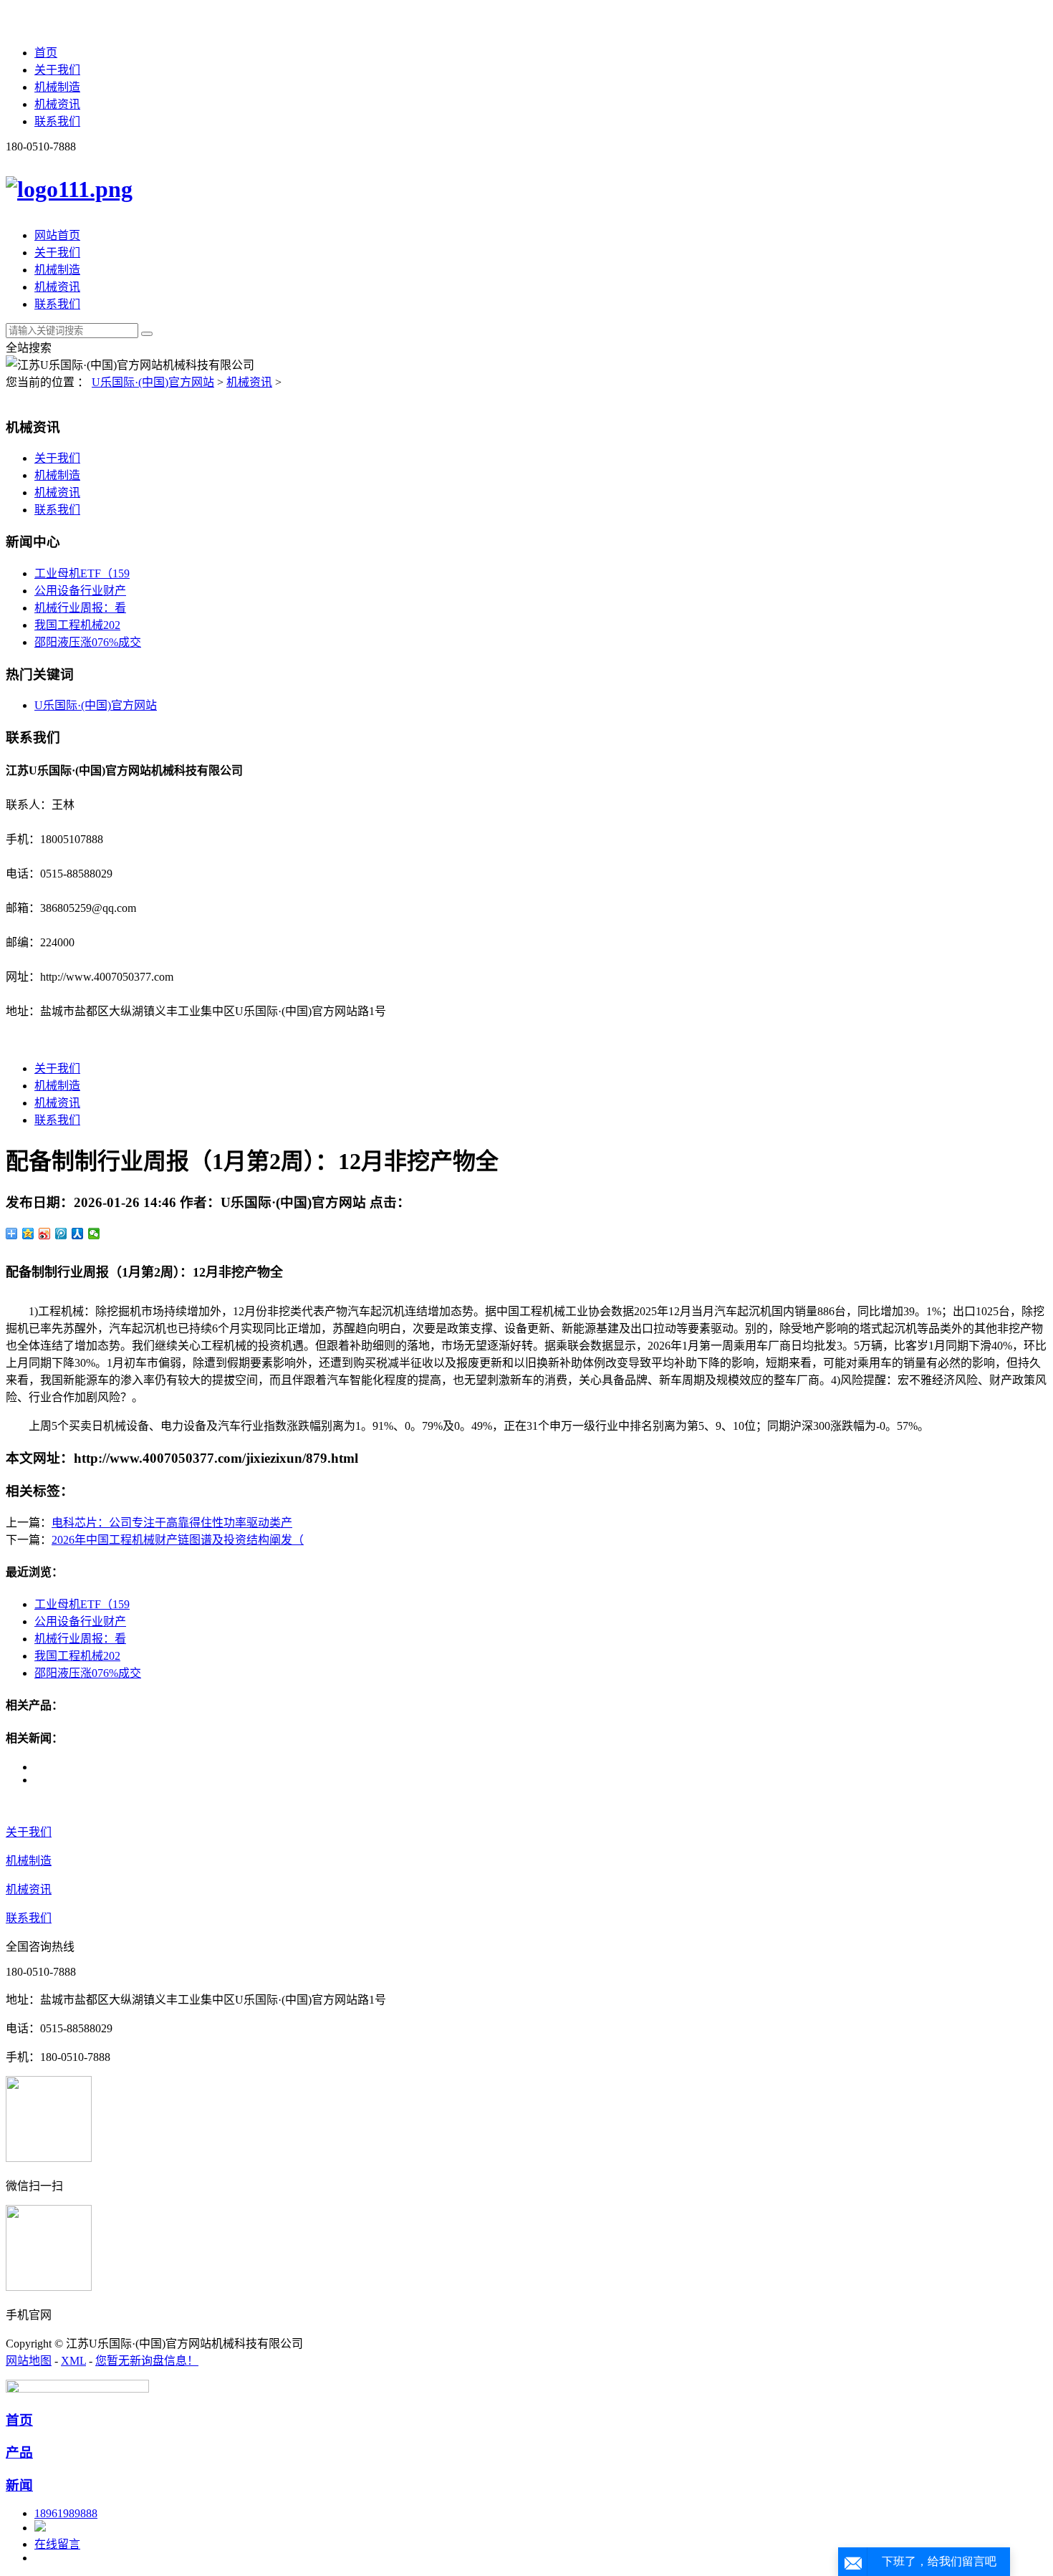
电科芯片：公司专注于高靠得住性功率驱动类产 (172, 1523)
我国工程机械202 (77, 625)
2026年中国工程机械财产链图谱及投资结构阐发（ (178, 1540)
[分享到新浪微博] (45, 1234)
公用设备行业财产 (80, 591)
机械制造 (57, 87)
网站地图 (29, 2361)
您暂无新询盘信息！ (147, 2361)
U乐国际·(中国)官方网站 (153, 382)
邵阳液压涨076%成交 (88, 642)
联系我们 (57, 121)
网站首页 (57, 235)
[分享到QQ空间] (28, 1234)
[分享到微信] (94, 1234)
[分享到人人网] (78, 1234)
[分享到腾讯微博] (61, 1234)
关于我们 (57, 70)
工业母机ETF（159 (82, 573)
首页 (46, 53)
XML (73, 2361)
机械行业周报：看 (80, 608)
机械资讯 (57, 104)
